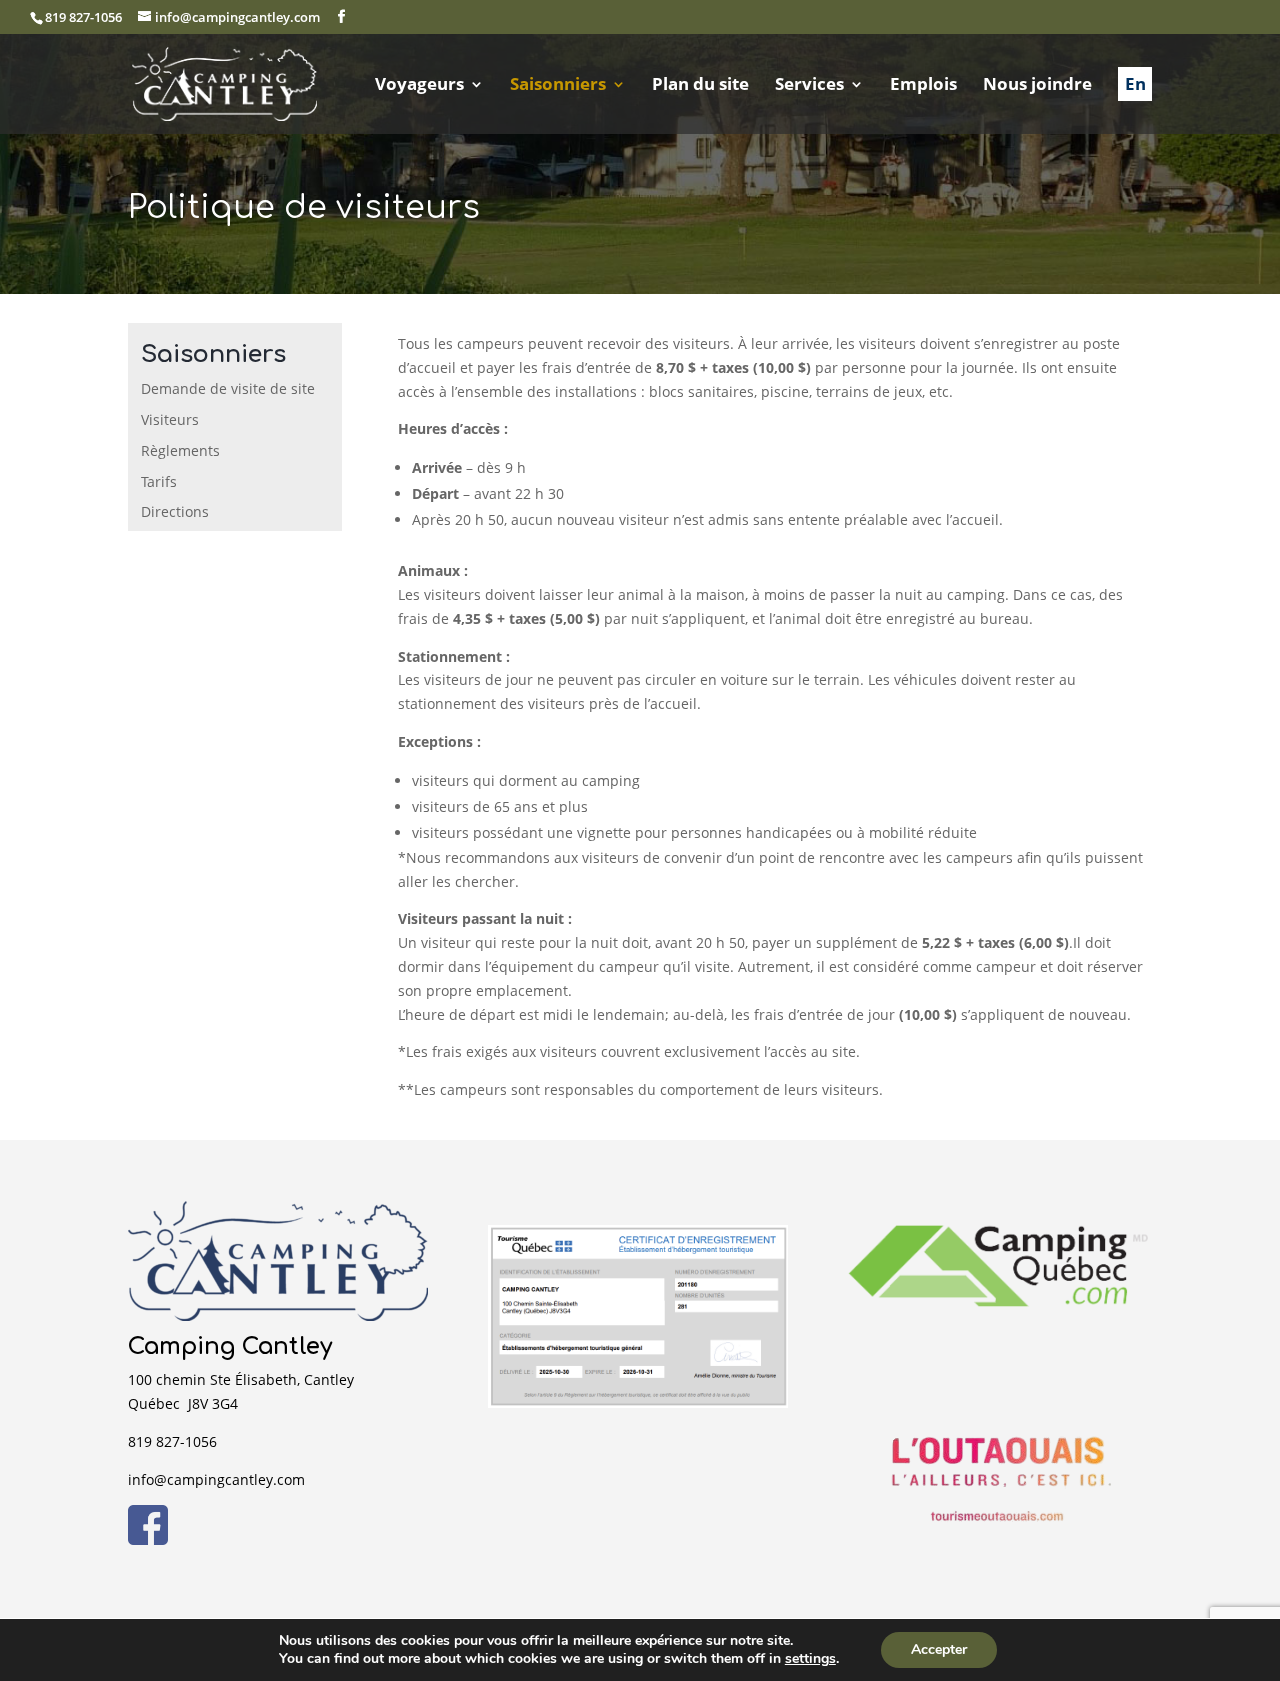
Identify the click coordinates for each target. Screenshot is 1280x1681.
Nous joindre (1037, 86)
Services (809, 86)
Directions (175, 511)
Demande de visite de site (228, 388)
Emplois (923, 86)
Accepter (939, 1649)
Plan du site (700, 86)
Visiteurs (170, 419)
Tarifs (159, 481)
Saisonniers (558, 86)
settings (810, 1659)
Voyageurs (419, 86)
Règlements (180, 450)
